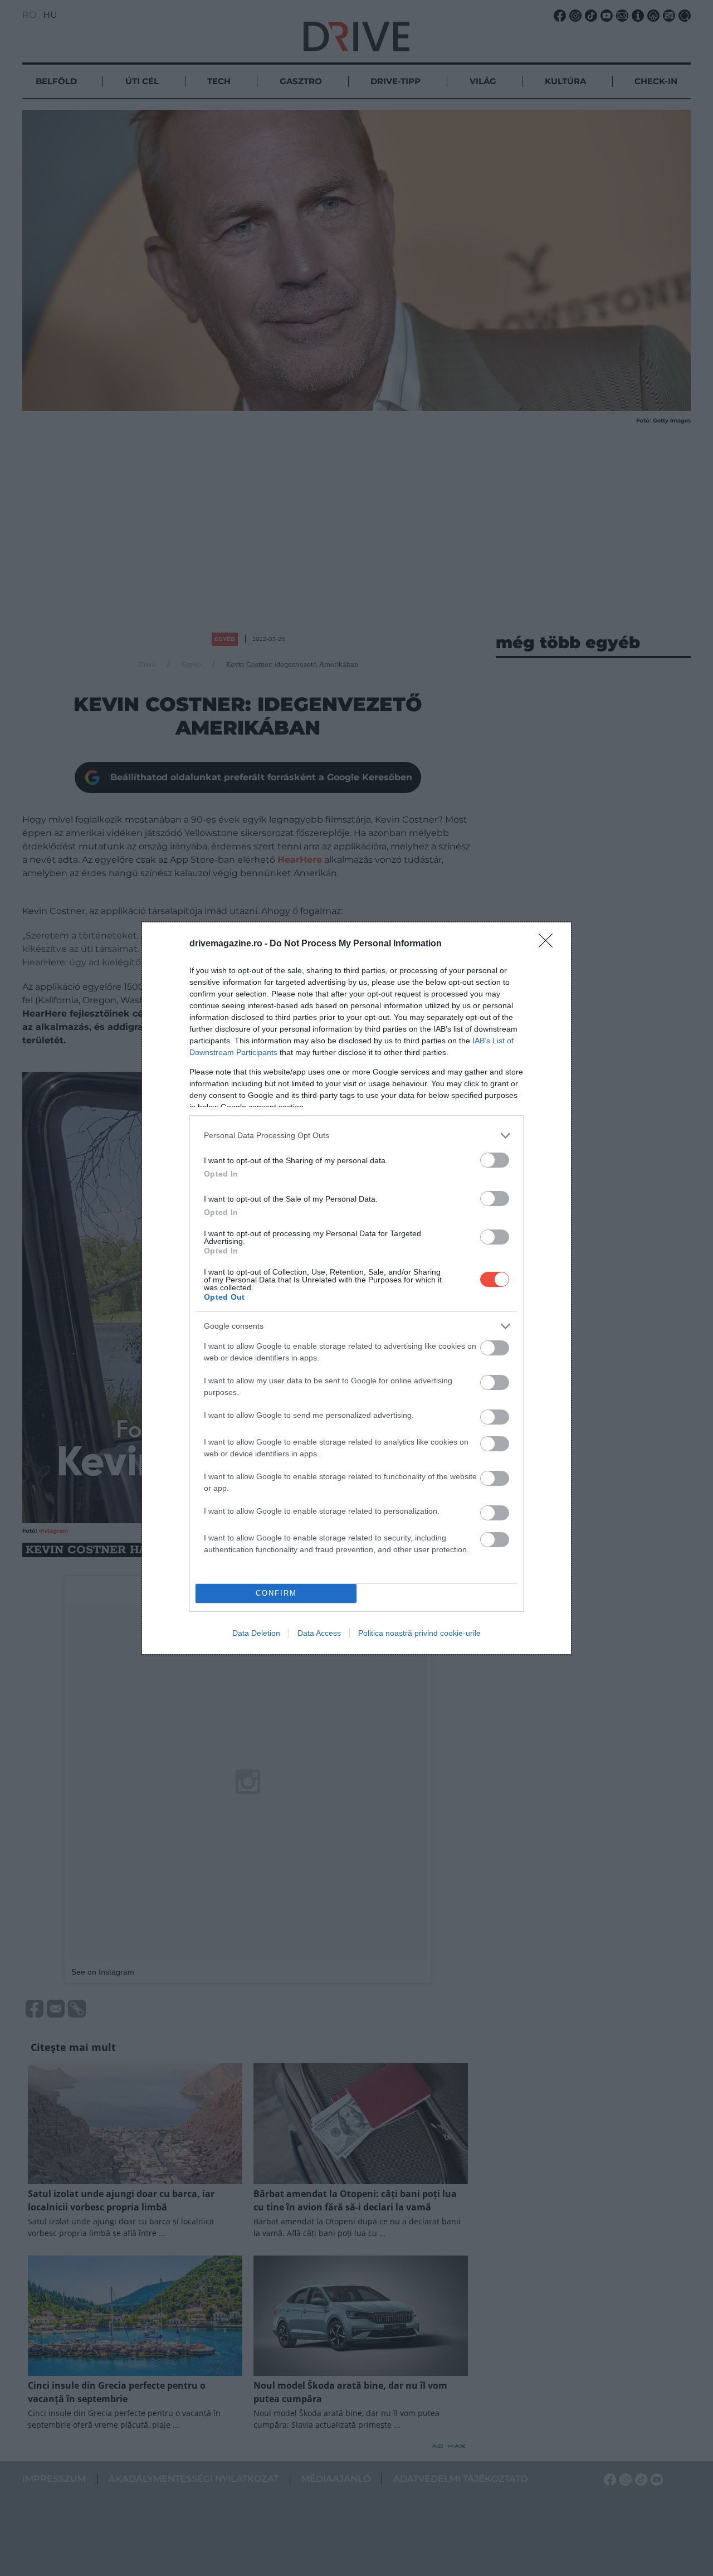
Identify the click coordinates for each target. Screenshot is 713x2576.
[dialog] (356, 1288)
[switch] (495, 1160)
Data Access (319, 1633)
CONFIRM (276, 1593)
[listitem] (356, 1136)
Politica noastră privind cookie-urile (419, 1633)
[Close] (549, 944)
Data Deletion (256, 1633)
